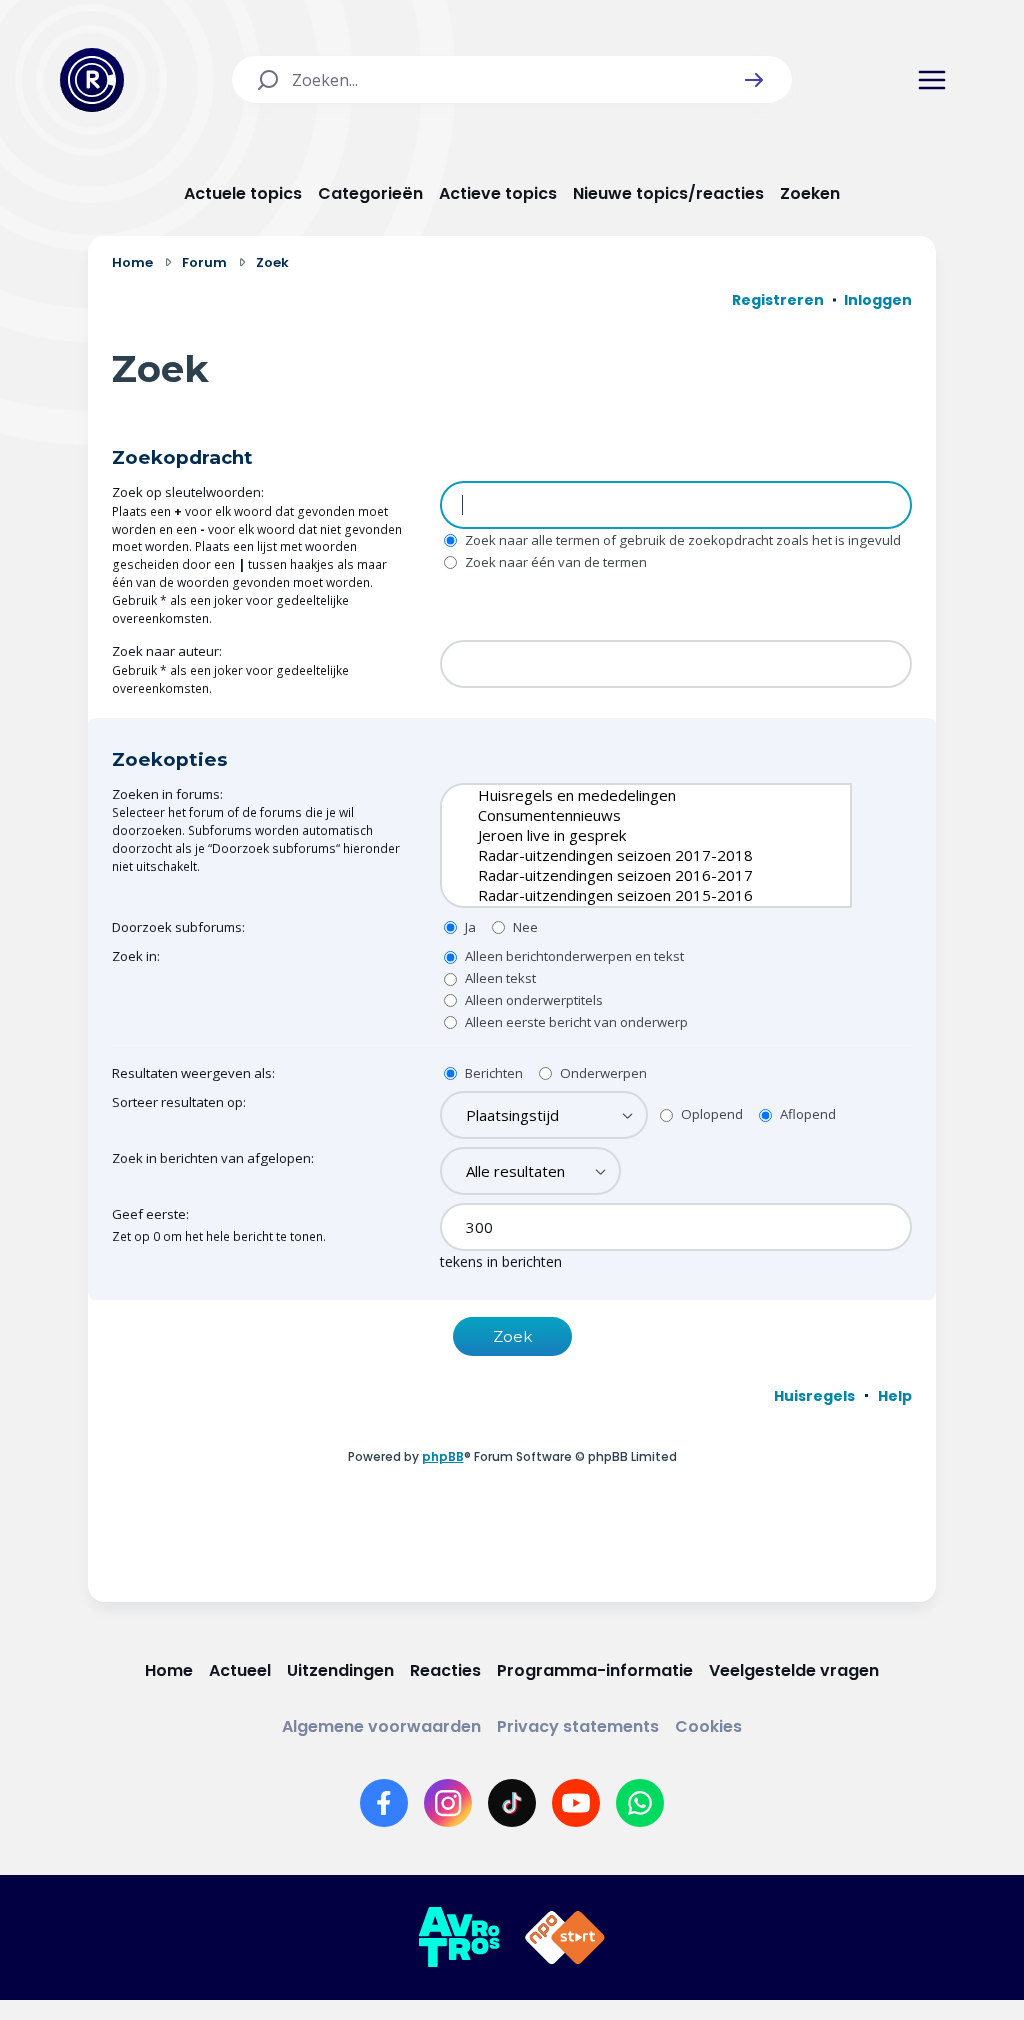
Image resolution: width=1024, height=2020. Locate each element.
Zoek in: (136, 956)
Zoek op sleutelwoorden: (188, 492)
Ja (469, 927)
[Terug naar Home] (92, 80)
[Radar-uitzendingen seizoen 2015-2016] (631, 895)
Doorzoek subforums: (178, 927)
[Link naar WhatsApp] (640, 1803)
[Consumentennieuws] (631, 815)
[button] (754, 80)
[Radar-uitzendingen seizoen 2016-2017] (631, 875)
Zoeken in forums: (167, 794)
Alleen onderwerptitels (532, 1000)
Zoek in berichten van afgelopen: (213, 1158)
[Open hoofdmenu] (932, 80)
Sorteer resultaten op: (179, 1102)
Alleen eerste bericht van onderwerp (575, 1022)
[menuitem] (814, 1396)
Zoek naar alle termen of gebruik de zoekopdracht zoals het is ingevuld (681, 540)
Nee (524, 927)
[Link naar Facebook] (384, 1803)
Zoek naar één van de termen (554, 562)
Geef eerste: (150, 1214)
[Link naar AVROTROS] (459, 1938)
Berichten (492, 1073)
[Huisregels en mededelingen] (631, 795)
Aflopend (806, 1114)
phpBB (443, 1456)
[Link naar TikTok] (512, 1803)
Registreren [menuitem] (778, 300)
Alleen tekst (499, 978)
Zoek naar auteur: (167, 651)
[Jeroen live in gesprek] (631, 835)
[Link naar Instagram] (448, 1803)
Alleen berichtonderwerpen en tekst (573, 956)
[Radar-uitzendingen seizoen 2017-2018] (631, 855)
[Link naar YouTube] (576, 1803)
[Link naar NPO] (565, 1938)
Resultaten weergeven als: (193, 1073)
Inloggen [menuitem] (878, 300)
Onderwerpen (602, 1073)
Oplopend (710, 1114)
